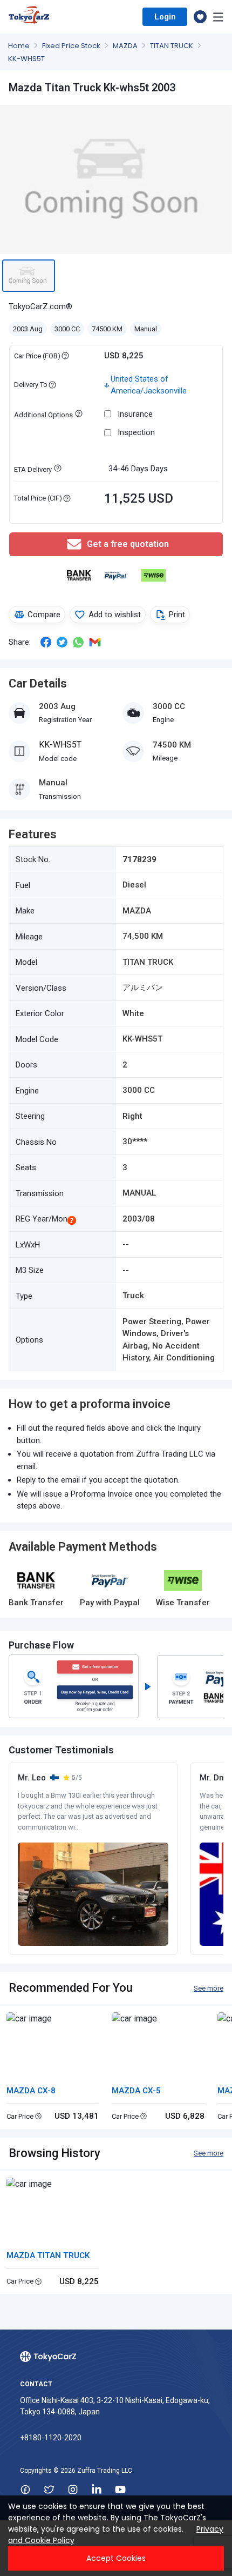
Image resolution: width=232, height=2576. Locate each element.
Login (165, 17)
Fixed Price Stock (72, 46)
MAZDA (126, 46)
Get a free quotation (128, 544)
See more (209, 1988)
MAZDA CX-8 (31, 2091)
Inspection (136, 432)
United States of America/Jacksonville (149, 385)
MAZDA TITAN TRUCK (48, 2255)
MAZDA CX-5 (136, 2091)
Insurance (135, 414)
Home (20, 46)
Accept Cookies (116, 2558)
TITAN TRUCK (172, 46)
